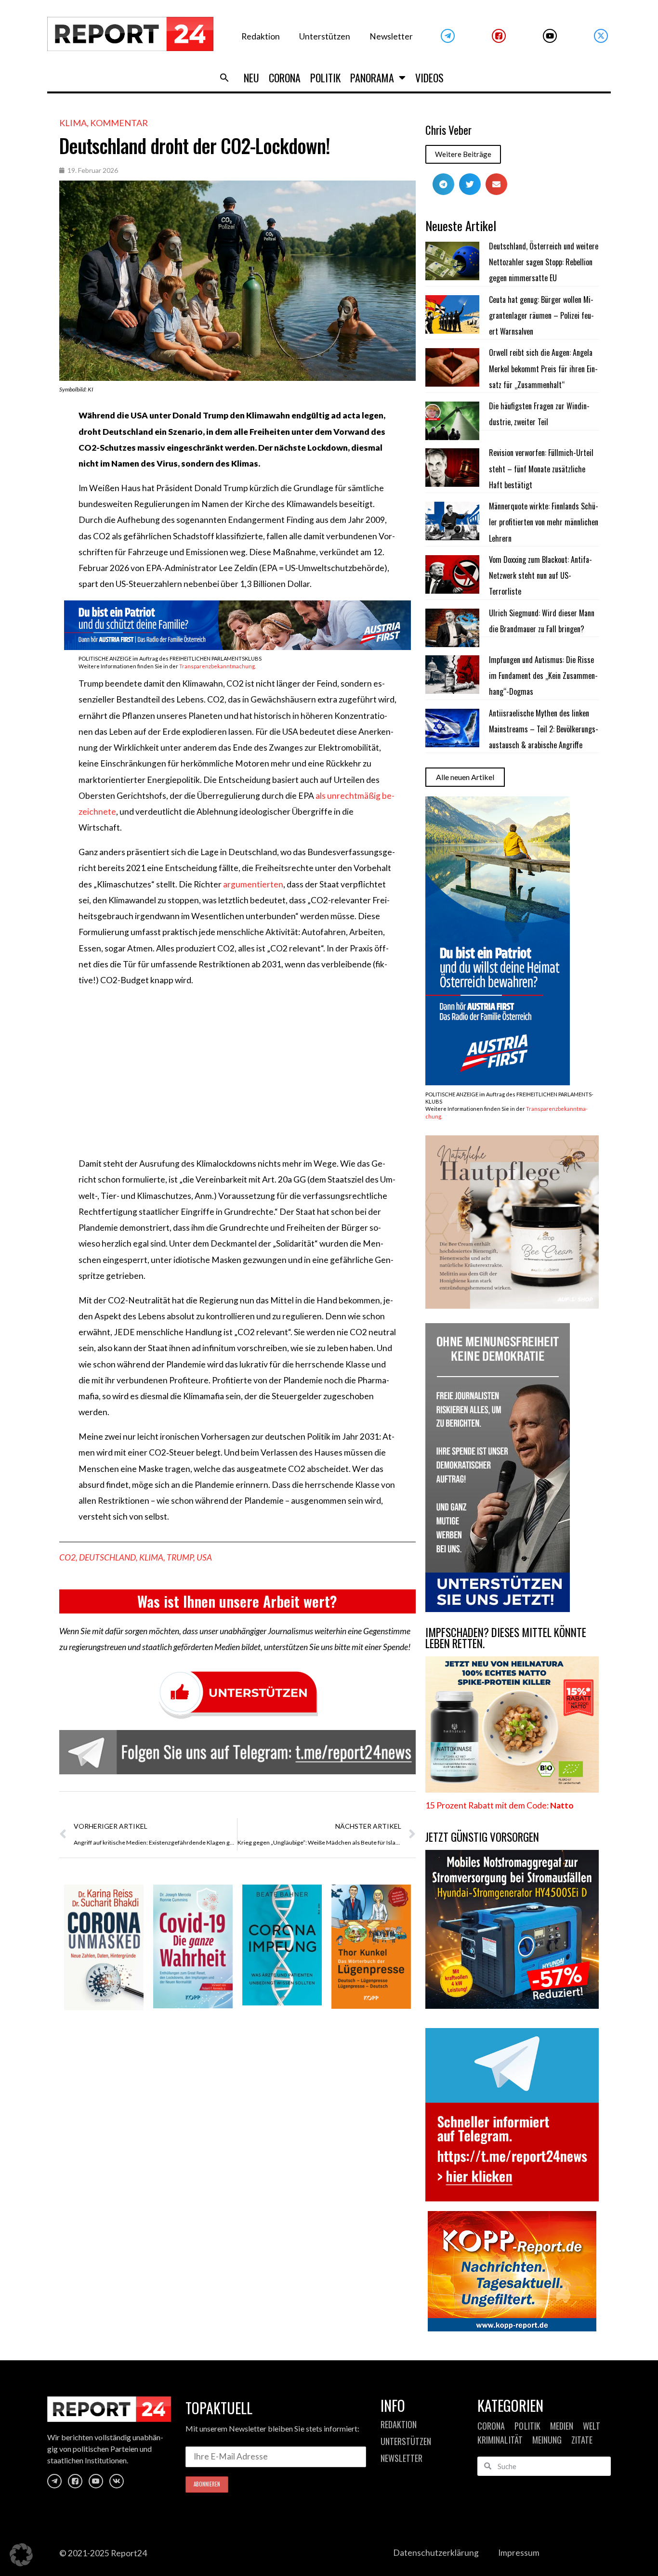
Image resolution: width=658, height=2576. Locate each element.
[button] (224, 78)
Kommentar (119, 123)
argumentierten (253, 884)
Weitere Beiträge (463, 154)
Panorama (372, 78)
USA (204, 1557)
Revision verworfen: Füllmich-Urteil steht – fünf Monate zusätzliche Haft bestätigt (541, 469)
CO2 (67, 1557)
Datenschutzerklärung (436, 2553)
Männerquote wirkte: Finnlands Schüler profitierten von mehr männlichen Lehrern (544, 522)
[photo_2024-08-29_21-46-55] (512, 1306)
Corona (285, 78)
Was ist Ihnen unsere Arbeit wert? (237, 1601)
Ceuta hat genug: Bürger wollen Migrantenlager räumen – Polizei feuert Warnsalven (541, 316)
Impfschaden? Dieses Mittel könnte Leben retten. (506, 1638)
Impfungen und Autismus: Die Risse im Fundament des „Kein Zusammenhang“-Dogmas (543, 676)
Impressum (519, 2553)
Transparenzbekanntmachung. (217, 666)
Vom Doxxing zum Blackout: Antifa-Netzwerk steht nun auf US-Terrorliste (540, 576)
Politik (325, 78)
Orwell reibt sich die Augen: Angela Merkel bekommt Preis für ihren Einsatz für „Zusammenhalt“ (543, 369)
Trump (180, 1557)
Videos (429, 78)
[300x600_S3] (498, 1082)
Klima (73, 123)
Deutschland (107, 1557)
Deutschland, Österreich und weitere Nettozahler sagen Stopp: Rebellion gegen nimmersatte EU (544, 262)
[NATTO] (512, 1789)
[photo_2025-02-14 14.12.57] (498, 1609)
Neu (251, 78)
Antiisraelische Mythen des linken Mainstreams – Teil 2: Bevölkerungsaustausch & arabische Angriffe (544, 729)
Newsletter (391, 36)
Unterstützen (325, 36)
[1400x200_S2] (237, 647)
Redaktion (261, 36)
